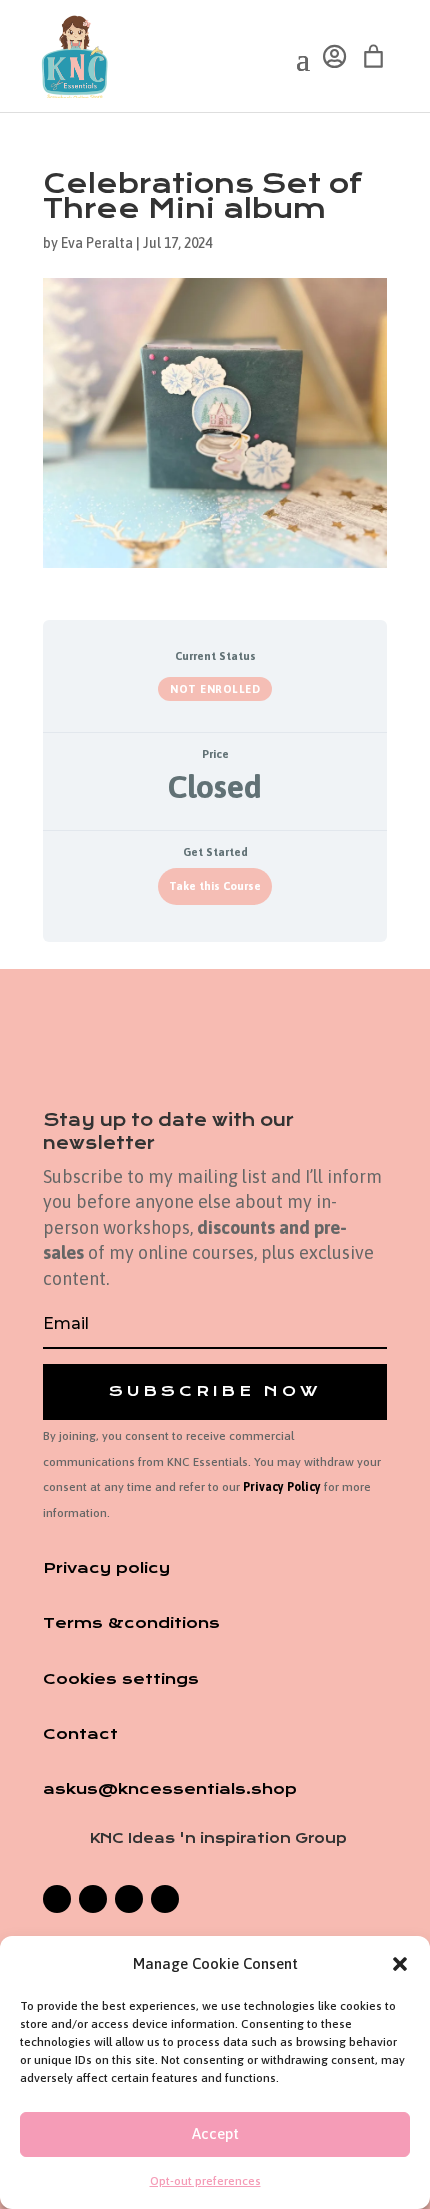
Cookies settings (121, 1679)
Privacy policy (106, 1568)
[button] (400, 1964)
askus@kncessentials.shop (170, 1789)
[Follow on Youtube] (165, 1899)
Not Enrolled (215, 689)
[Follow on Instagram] (93, 1899)
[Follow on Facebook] (57, 1899)
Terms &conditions (131, 1623)
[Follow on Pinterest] (129, 1899)
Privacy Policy (282, 1487)
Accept (215, 2133)
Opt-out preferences (205, 2181)
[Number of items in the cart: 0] (373, 56)
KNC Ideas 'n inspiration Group (218, 1838)
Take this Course (215, 885)
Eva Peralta (97, 243)
